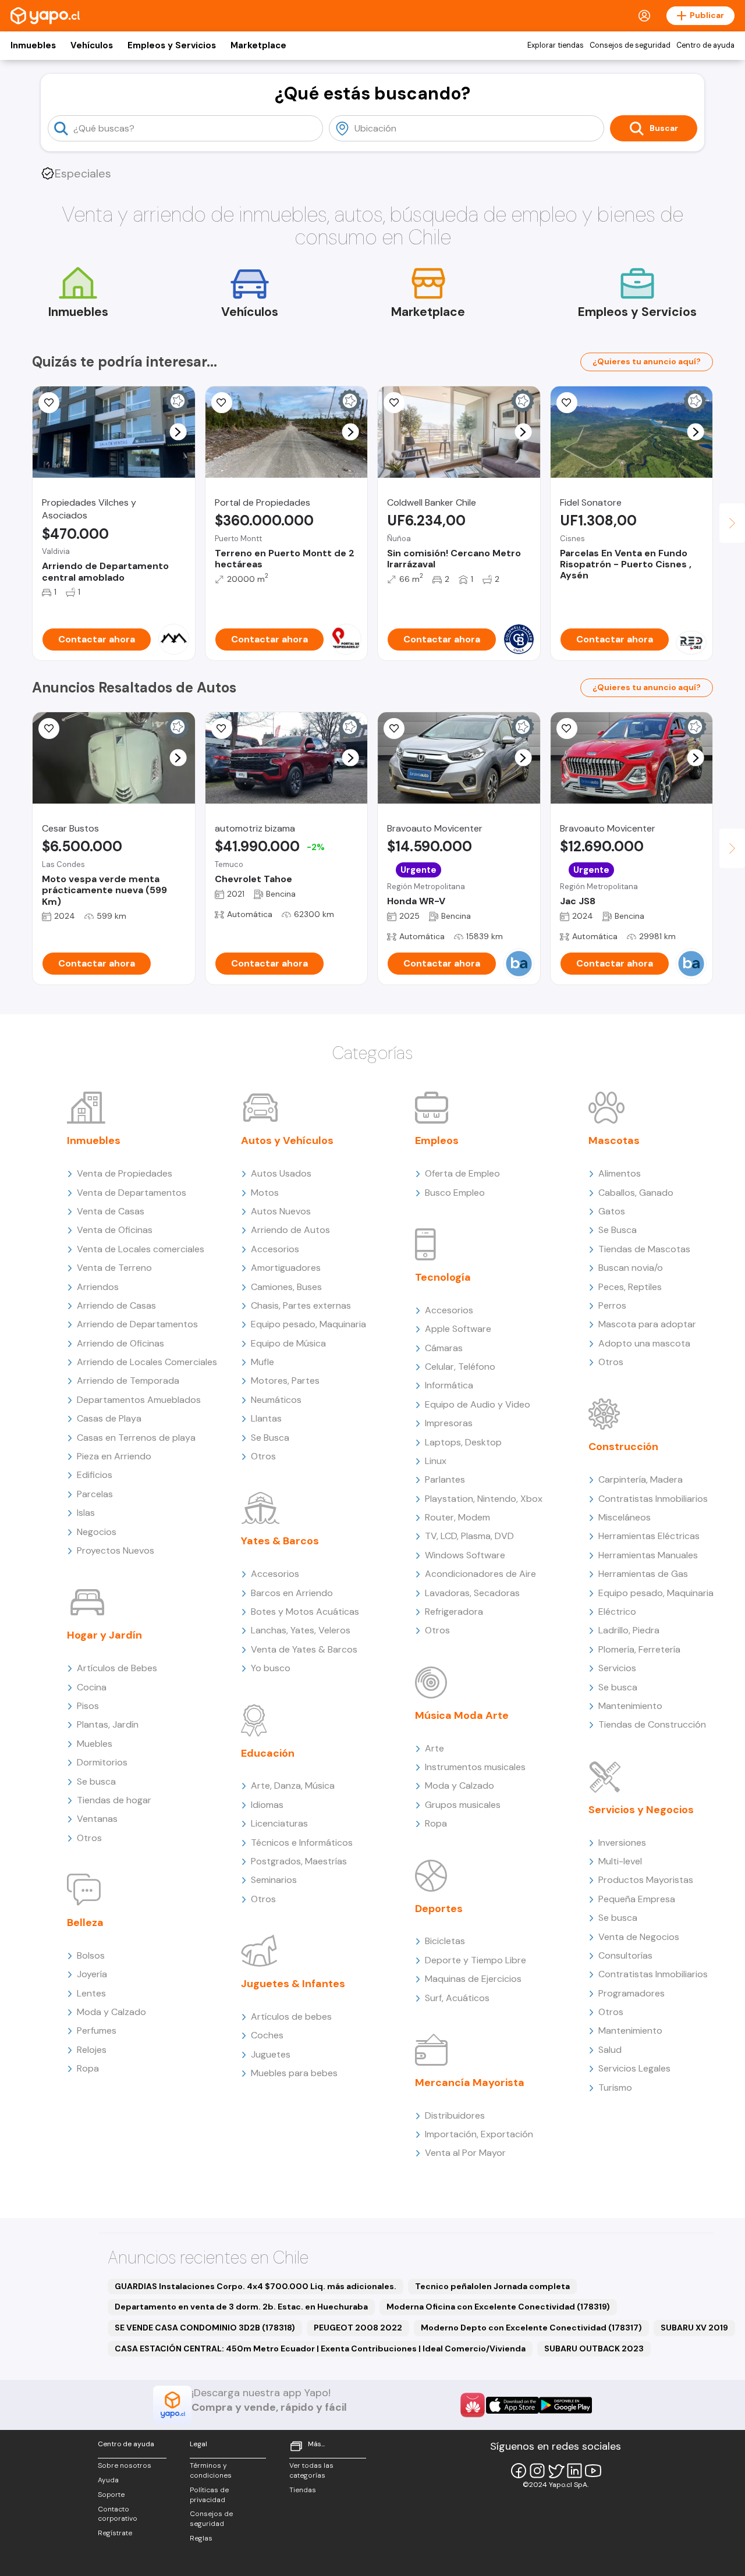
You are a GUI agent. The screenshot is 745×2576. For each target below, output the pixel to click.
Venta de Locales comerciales (141, 1249)
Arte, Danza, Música (293, 1786)
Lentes (91, 1993)
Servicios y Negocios (641, 1810)
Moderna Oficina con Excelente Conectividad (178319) (498, 2307)
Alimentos (620, 1173)
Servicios (617, 1668)
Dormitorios (102, 1762)
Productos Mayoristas (646, 1880)
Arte (434, 1748)
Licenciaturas (279, 1823)
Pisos (88, 1706)
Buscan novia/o (631, 1268)
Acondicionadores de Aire (480, 1574)
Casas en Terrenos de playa (136, 1438)
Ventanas (97, 1819)
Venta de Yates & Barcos (304, 1649)
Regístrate (115, 2533)
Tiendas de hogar (114, 1800)
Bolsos (91, 1955)
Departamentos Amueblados (139, 1400)
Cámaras (444, 1348)
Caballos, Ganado (636, 1193)
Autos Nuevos (281, 1211)
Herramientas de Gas (643, 1574)
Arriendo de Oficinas (120, 1343)
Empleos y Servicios (172, 45)
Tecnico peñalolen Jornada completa (492, 2286)
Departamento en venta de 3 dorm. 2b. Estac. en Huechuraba (241, 2307)
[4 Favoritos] (222, 729)
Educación (268, 1753)
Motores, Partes (285, 1381)
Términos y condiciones (211, 2470)
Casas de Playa (109, 1418)
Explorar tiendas (556, 45)
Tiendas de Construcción (652, 1724)
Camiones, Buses (286, 1287)
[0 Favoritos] (394, 403)
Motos (265, 1193)
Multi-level (620, 1861)
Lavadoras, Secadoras (472, 1593)
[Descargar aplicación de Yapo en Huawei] (473, 2405)
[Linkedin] (574, 2471)
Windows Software (465, 1555)
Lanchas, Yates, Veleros (301, 1630)
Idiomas (267, 1805)
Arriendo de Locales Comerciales (147, 1362)
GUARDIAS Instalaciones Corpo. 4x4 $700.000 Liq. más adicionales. (256, 2286)
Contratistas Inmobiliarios (653, 1499)
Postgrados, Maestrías (299, 1861)
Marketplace (258, 45)
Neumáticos (276, 1400)
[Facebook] (519, 2471)
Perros (612, 1305)
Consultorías (625, 1955)
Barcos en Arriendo (292, 1593)
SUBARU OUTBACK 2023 (594, 2348)
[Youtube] (593, 2471)
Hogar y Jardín (104, 1635)
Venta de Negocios (639, 1937)
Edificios (95, 1475)
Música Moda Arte (462, 1715)
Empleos (437, 1140)
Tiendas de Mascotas (644, 1249)
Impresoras (449, 1423)
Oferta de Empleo (462, 1173)
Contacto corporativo (118, 2514)
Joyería (92, 1974)
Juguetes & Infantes (293, 1984)
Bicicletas (445, 1941)
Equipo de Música (288, 1343)
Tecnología (443, 1277)
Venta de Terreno (114, 1268)
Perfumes (97, 2030)
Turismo (615, 2088)
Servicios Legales (634, 2068)
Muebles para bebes (294, 2073)
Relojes (92, 2050)
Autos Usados (281, 1173)
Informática (449, 1385)
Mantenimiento (630, 1706)
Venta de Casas (111, 1211)
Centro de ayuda (705, 45)
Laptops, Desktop (463, 1442)
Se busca (96, 1781)
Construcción (623, 1447)
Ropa (88, 2068)
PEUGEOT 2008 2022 (358, 2328)
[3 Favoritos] (49, 403)
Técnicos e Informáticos (302, 1843)
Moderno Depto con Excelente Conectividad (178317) (531, 2328)
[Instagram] (537, 2471)
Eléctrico (617, 1612)
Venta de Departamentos (132, 1193)
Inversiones (622, 1843)
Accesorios (275, 1249)
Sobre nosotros (125, 2465)
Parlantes (445, 1479)
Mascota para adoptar (647, 1324)
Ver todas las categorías (311, 2470)
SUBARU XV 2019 (694, 2328)
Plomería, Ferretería (639, 1649)
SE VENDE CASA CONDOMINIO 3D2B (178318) (205, 2328)
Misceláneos (625, 1517)
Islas (86, 1513)
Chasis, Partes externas (301, 1305)
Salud (610, 2050)
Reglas (201, 2538)
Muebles (95, 1744)
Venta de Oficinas (115, 1230)
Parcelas (95, 1494)
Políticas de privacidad (209, 2495)
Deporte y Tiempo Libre (476, 1960)
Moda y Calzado (111, 2012)
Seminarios (274, 1880)
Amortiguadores (286, 1268)
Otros (89, 1838)
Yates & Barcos (280, 1541)
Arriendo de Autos (290, 1230)
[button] (178, 432)
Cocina (92, 1687)
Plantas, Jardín (108, 1724)
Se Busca (270, 1438)
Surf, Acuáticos (457, 1998)
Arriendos (98, 1287)
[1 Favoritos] (49, 729)
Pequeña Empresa (637, 1899)
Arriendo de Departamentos (137, 1324)
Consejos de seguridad (630, 45)
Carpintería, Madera (641, 1479)
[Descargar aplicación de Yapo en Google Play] (565, 2405)
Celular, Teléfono (460, 1367)
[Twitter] (556, 2471)
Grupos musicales (463, 1805)
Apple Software (458, 1329)
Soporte (111, 2495)
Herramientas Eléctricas (649, 1536)
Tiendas (303, 2490)
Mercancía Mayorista (470, 2083)
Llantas (266, 1418)
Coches (267, 2035)
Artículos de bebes (291, 2017)
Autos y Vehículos (287, 1140)
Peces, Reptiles (630, 1287)
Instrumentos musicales (475, 1767)
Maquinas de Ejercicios (473, 1979)
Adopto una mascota (644, 1343)
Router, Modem (457, 1517)
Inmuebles (33, 45)
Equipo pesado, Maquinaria (308, 1324)
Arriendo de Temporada (128, 1381)
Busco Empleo (455, 1193)
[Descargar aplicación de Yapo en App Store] (512, 2405)
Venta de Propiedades (125, 1173)
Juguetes (271, 2054)
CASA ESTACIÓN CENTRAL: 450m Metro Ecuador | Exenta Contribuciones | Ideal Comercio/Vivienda (320, 2348)
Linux (436, 1461)
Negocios (97, 1532)
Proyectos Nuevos (116, 1550)
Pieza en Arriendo (114, 1456)
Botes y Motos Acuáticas (305, 1612)
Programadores (632, 1993)
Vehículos (92, 45)
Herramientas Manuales (648, 1555)
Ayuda (108, 2480)
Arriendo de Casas (116, 1305)
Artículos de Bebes (117, 1668)
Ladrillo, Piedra (629, 1630)
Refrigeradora (454, 1612)
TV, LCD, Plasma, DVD (469, 1536)
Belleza (85, 1923)
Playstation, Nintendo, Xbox (484, 1499)
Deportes (439, 1909)
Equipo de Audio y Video (478, 1404)
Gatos (612, 1211)
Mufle (262, 1362)
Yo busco (271, 1668)
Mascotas (614, 1140)
